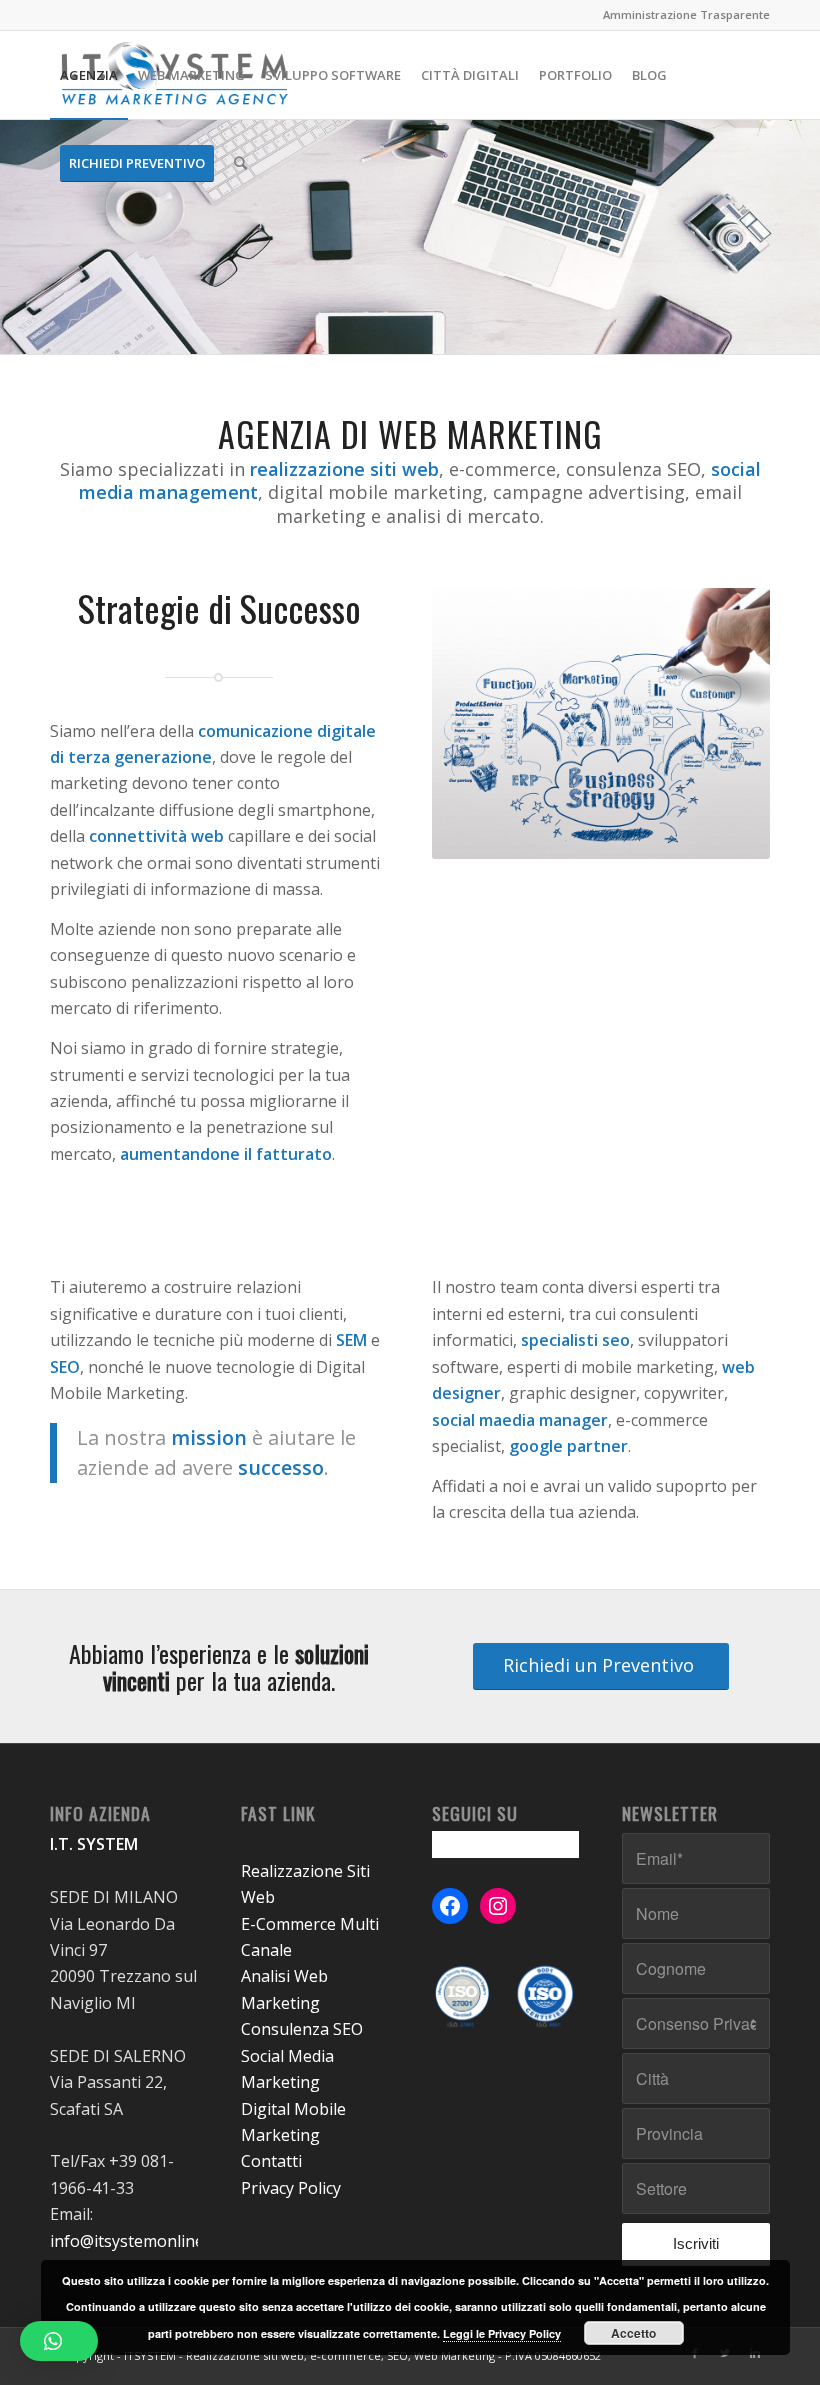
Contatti (271, 2161)
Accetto (633, 2333)
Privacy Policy (291, 2188)
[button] (59, 2341)
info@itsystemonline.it (133, 2241)
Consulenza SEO (302, 2029)
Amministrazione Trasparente (686, 14)
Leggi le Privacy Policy (502, 2333)
